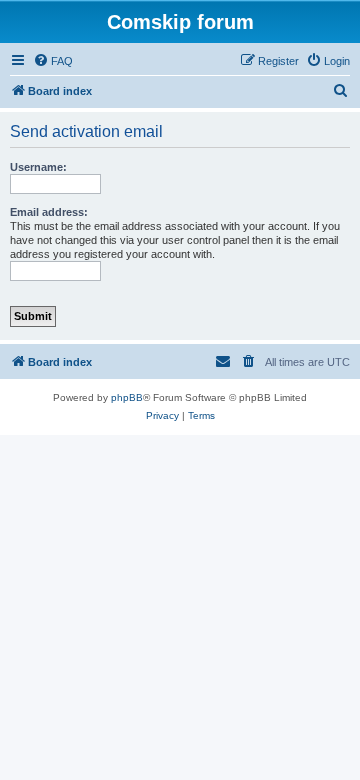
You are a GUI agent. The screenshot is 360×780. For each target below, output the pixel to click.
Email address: (49, 212)
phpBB (127, 397)
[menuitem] (53, 61)
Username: (38, 167)
